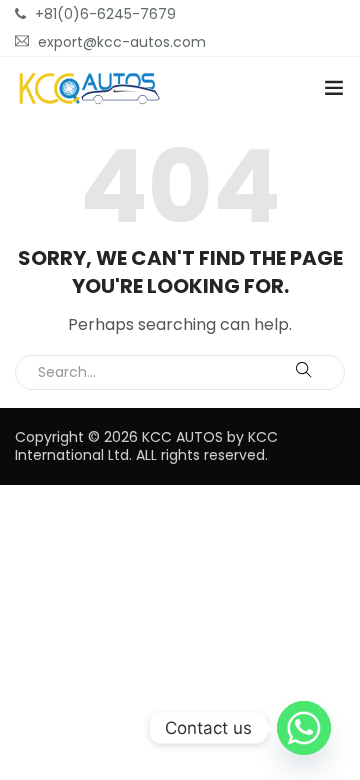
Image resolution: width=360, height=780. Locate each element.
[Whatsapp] (304, 728)
